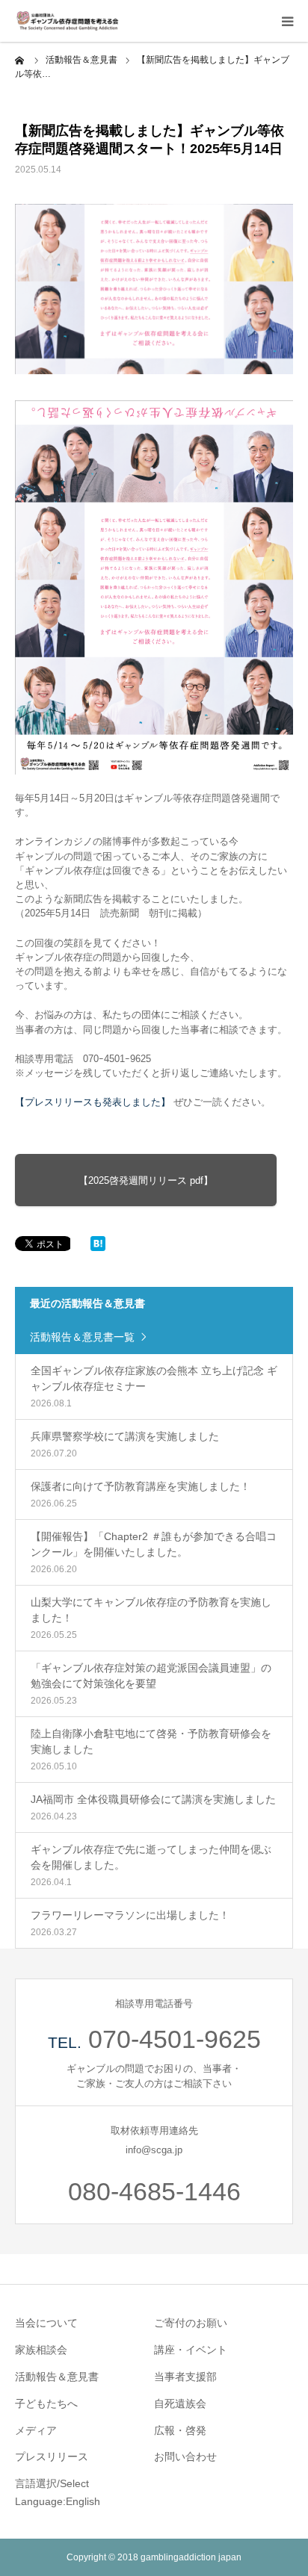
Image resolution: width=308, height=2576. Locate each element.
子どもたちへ (46, 2403)
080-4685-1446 (154, 2191)
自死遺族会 (180, 2403)
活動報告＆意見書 (57, 2377)
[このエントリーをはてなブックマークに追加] (98, 1247)
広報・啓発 (180, 2430)
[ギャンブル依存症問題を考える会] (67, 21)
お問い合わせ (185, 2456)
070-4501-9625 (175, 2039)
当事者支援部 (185, 2377)
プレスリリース (52, 2456)
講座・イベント (191, 2350)
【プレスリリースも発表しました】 (93, 1102)
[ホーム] (20, 60)
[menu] (287, 21)
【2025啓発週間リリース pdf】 (146, 1180)
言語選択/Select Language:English (58, 2492)
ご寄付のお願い (191, 2323)
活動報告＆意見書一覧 (82, 1337)
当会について (46, 2323)
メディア (36, 2430)
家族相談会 (41, 2350)
